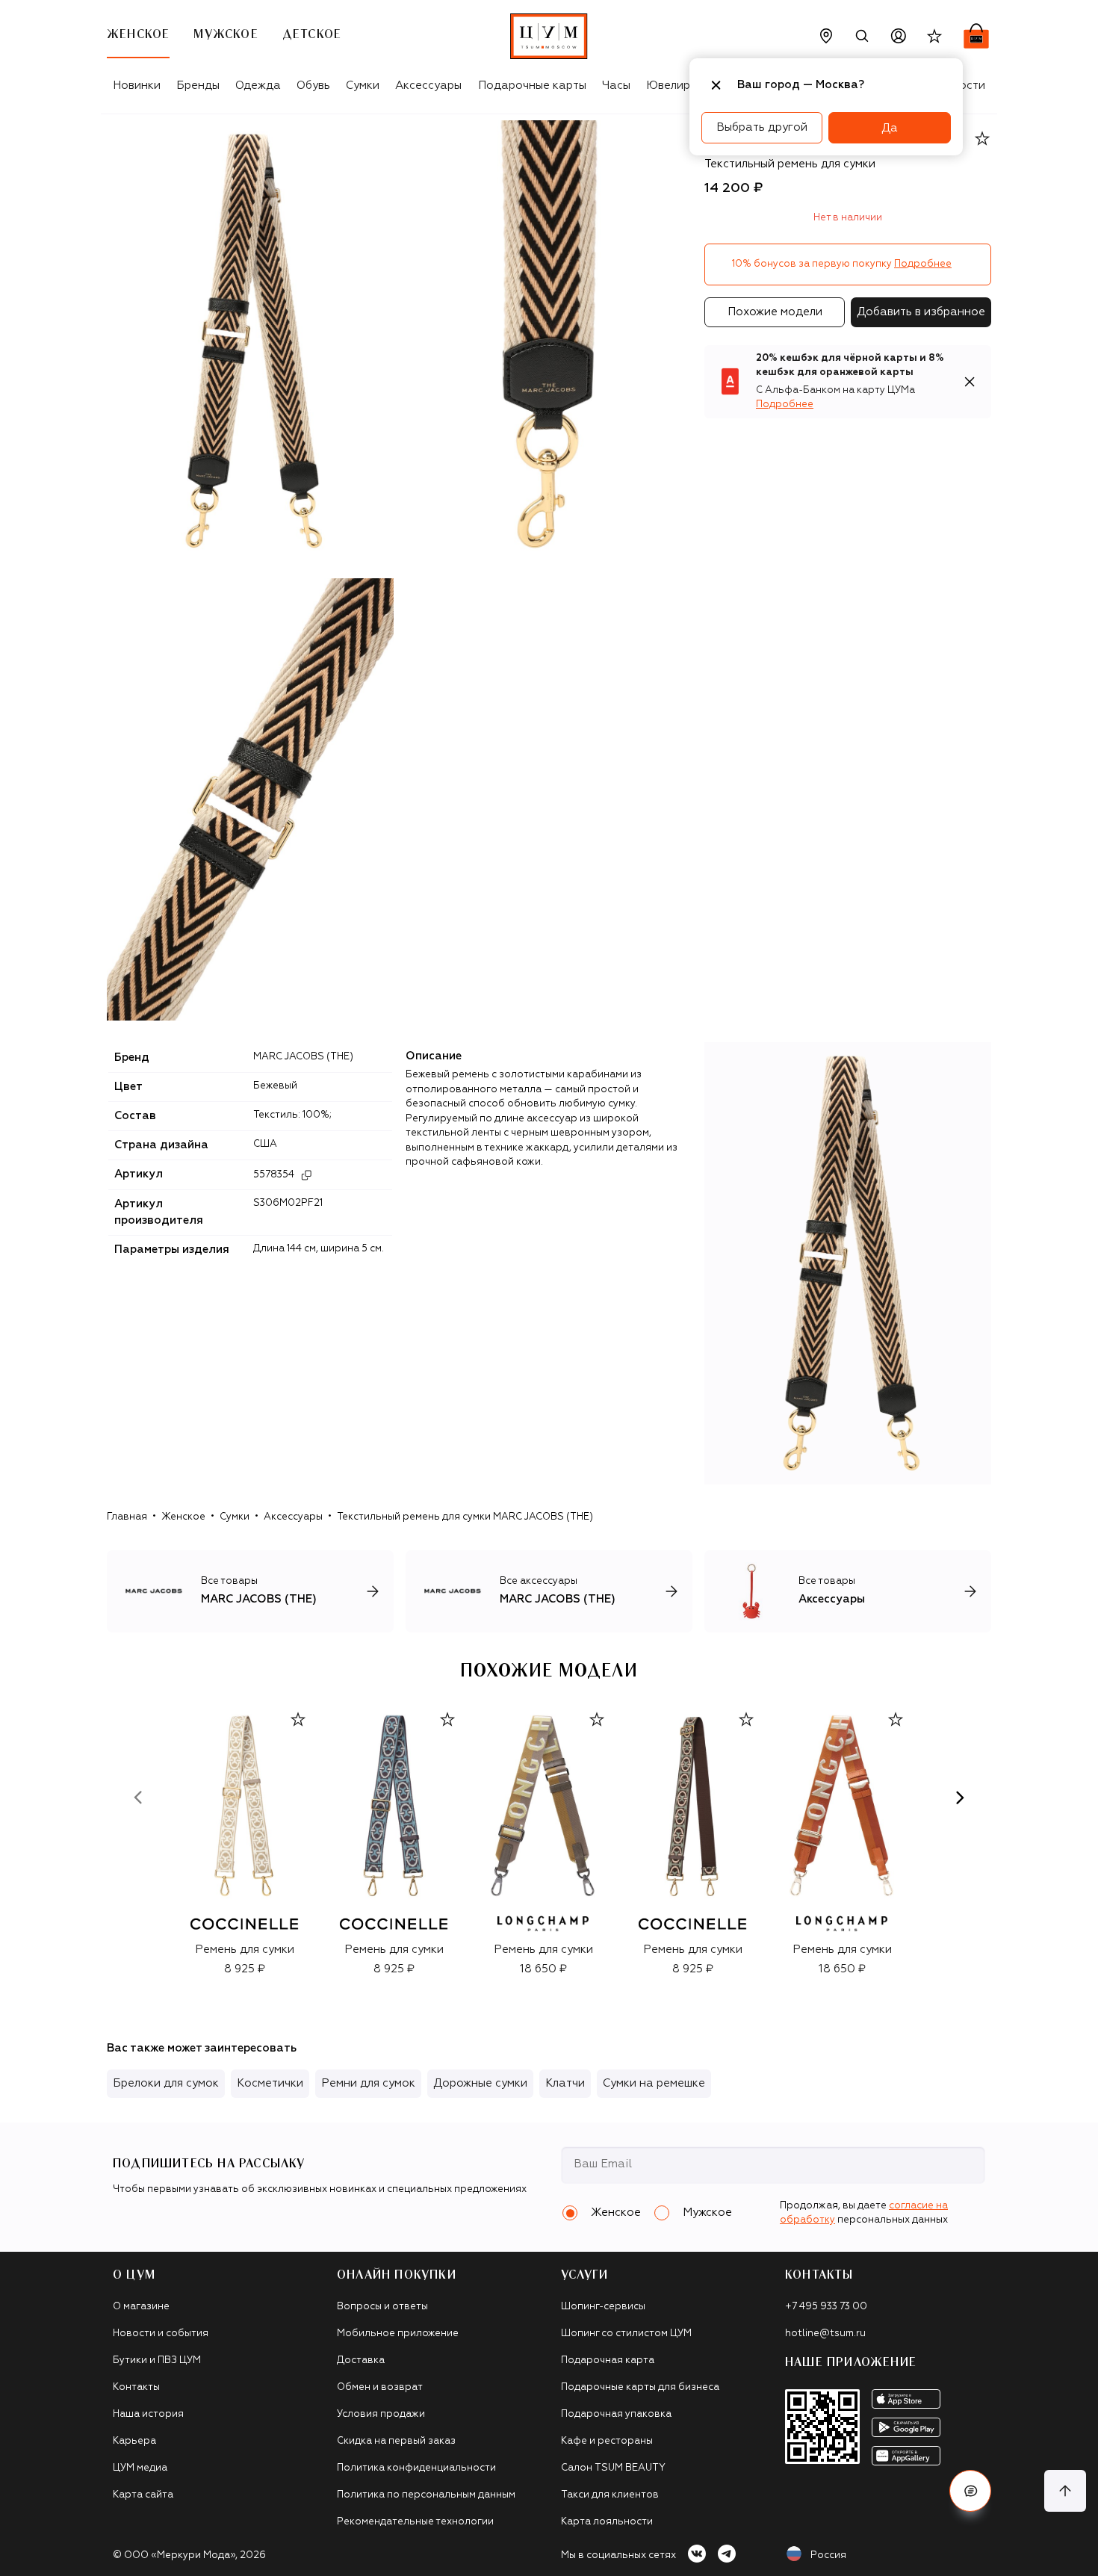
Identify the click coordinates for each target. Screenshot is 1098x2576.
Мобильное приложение (398, 2334)
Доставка (361, 2360)
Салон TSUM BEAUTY (613, 2468)
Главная (127, 1517)
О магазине (141, 2307)
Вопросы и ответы (382, 2307)
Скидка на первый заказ (396, 2441)
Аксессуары (428, 86)
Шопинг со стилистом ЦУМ (626, 2334)
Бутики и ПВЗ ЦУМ (157, 2360)
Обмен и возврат (380, 2387)
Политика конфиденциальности (416, 2468)
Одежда (258, 86)
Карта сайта (143, 2495)
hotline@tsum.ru (825, 2334)
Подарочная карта (608, 2360)
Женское (183, 1517)
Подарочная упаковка (616, 2414)
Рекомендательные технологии (415, 2522)
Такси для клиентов (610, 2495)
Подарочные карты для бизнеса (640, 2387)
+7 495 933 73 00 (826, 2307)
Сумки (363, 86)
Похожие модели (775, 312)
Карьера (134, 2441)
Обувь (313, 86)
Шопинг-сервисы (603, 2307)
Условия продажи (381, 2414)
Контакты (136, 2387)
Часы (616, 86)
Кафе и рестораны (607, 2441)
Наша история (148, 2414)
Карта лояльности (607, 2522)
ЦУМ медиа (140, 2468)
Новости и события (161, 2334)
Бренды (198, 86)
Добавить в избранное (921, 312)
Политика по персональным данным (426, 2495)
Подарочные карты (532, 86)
